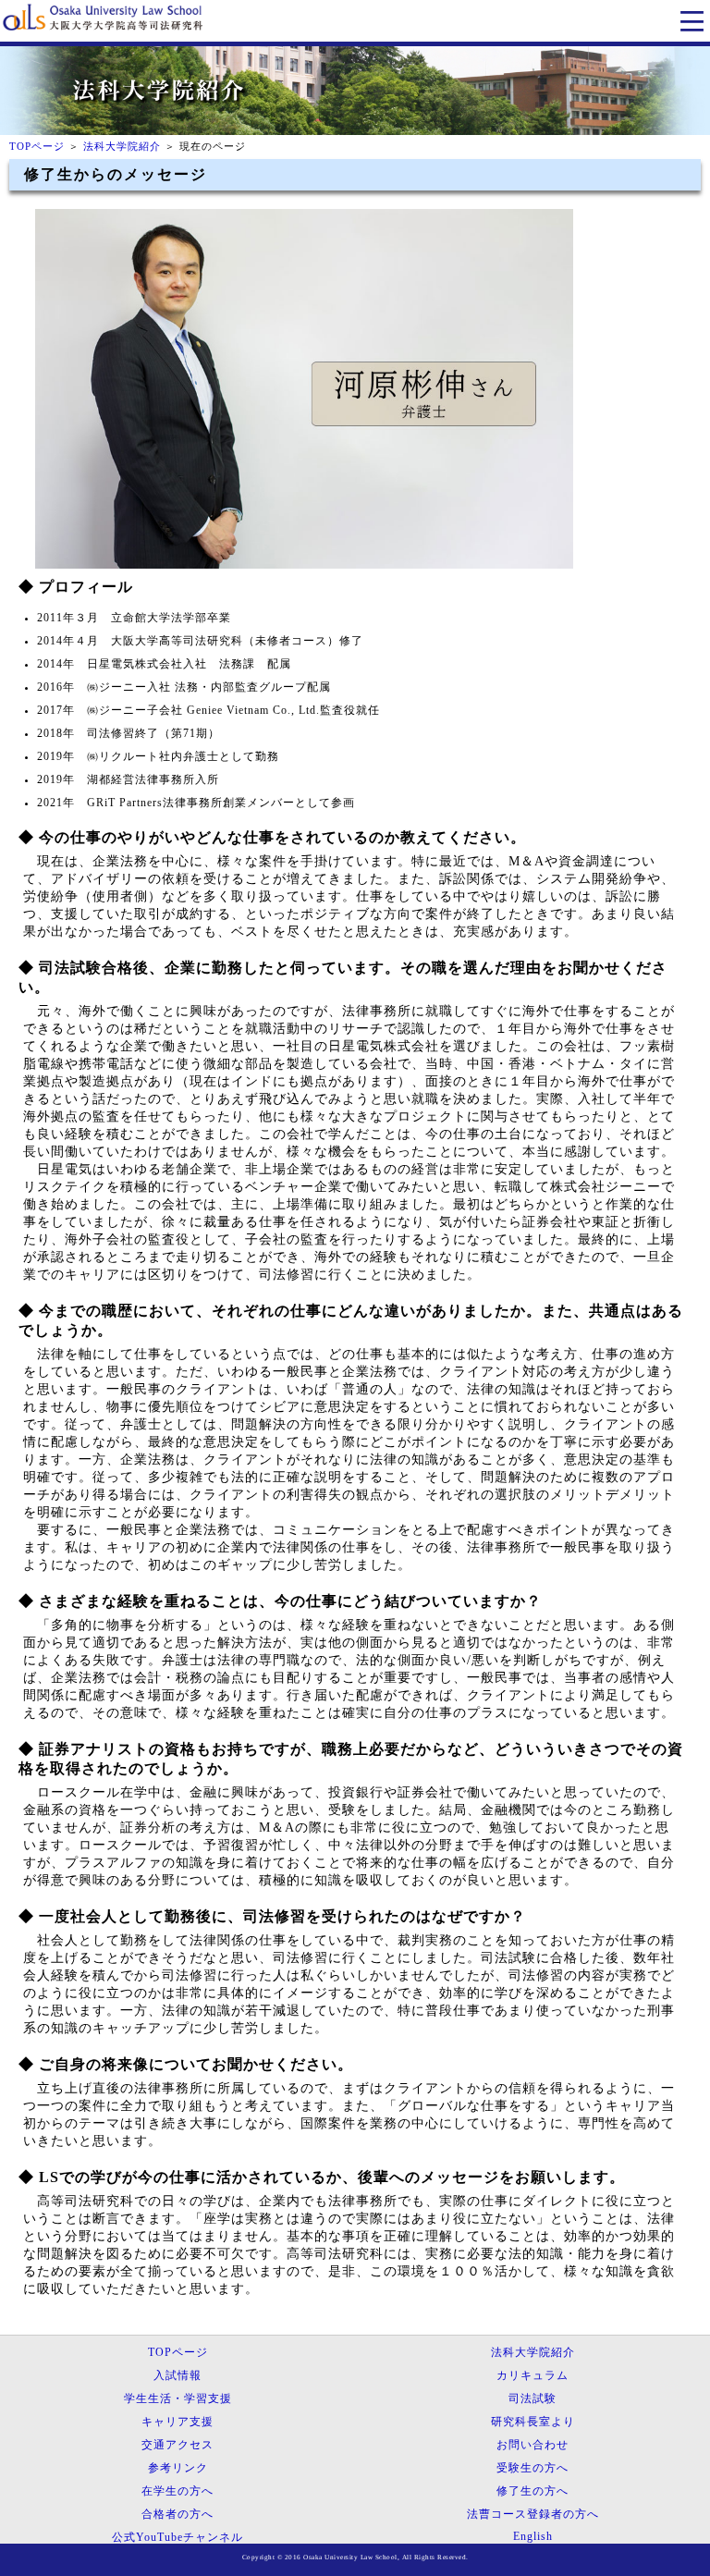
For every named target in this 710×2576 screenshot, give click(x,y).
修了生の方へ (532, 2491)
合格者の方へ (177, 2514)
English (533, 2536)
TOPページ (37, 146)
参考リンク (178, 2468)
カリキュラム (532, 2375)
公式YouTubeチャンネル (177, 2537)
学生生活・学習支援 (178, 2398)
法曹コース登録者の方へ (533, 2514)
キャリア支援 (177, 2422)
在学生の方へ (177, 2491)
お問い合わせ (532, 2445)
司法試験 (532, 2398)
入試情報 (177, 2375)
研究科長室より (533, 2422)
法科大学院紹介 (122, 146)
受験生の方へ (532, 2468)
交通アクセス (177, 2445)
